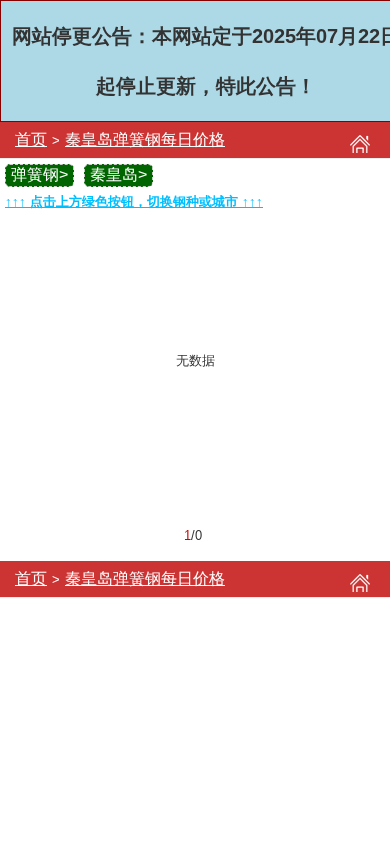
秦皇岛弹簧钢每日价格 (145, 139)
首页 (31, 139)
